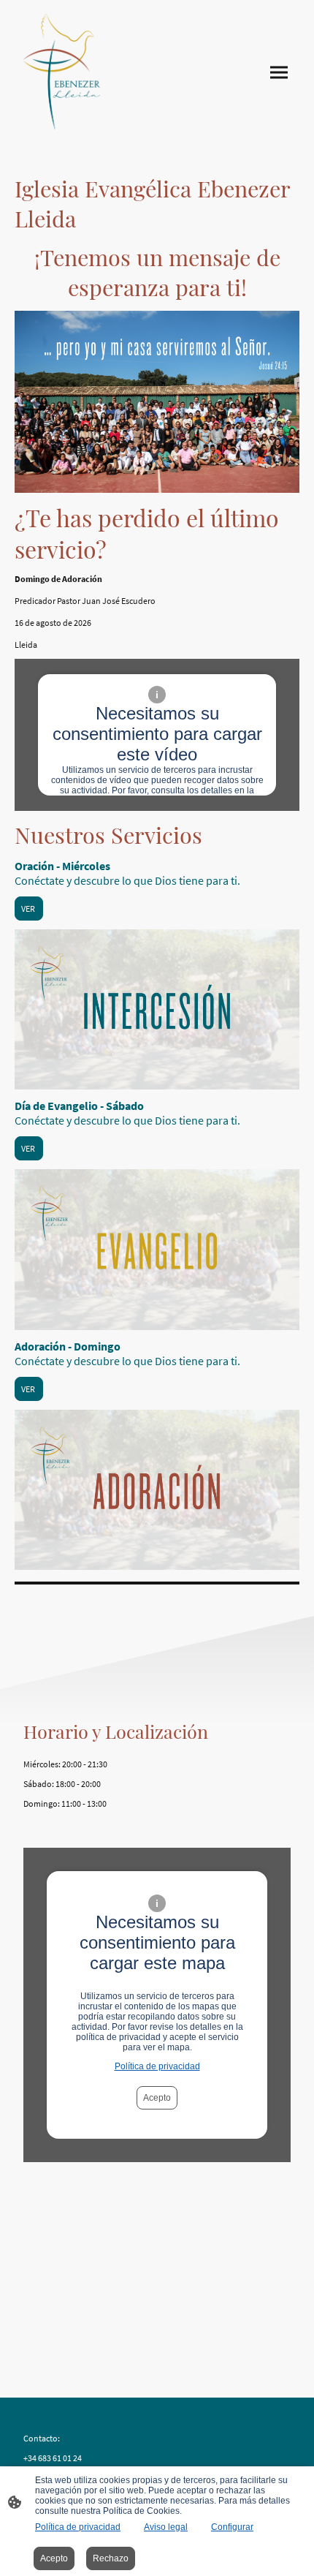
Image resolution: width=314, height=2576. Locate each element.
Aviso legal (166, 2527)
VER (29, 909)
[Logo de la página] (62, 72)
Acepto (157, 2098)
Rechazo (111, 2558)
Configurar (232, 2527)
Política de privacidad (157, 2066)
